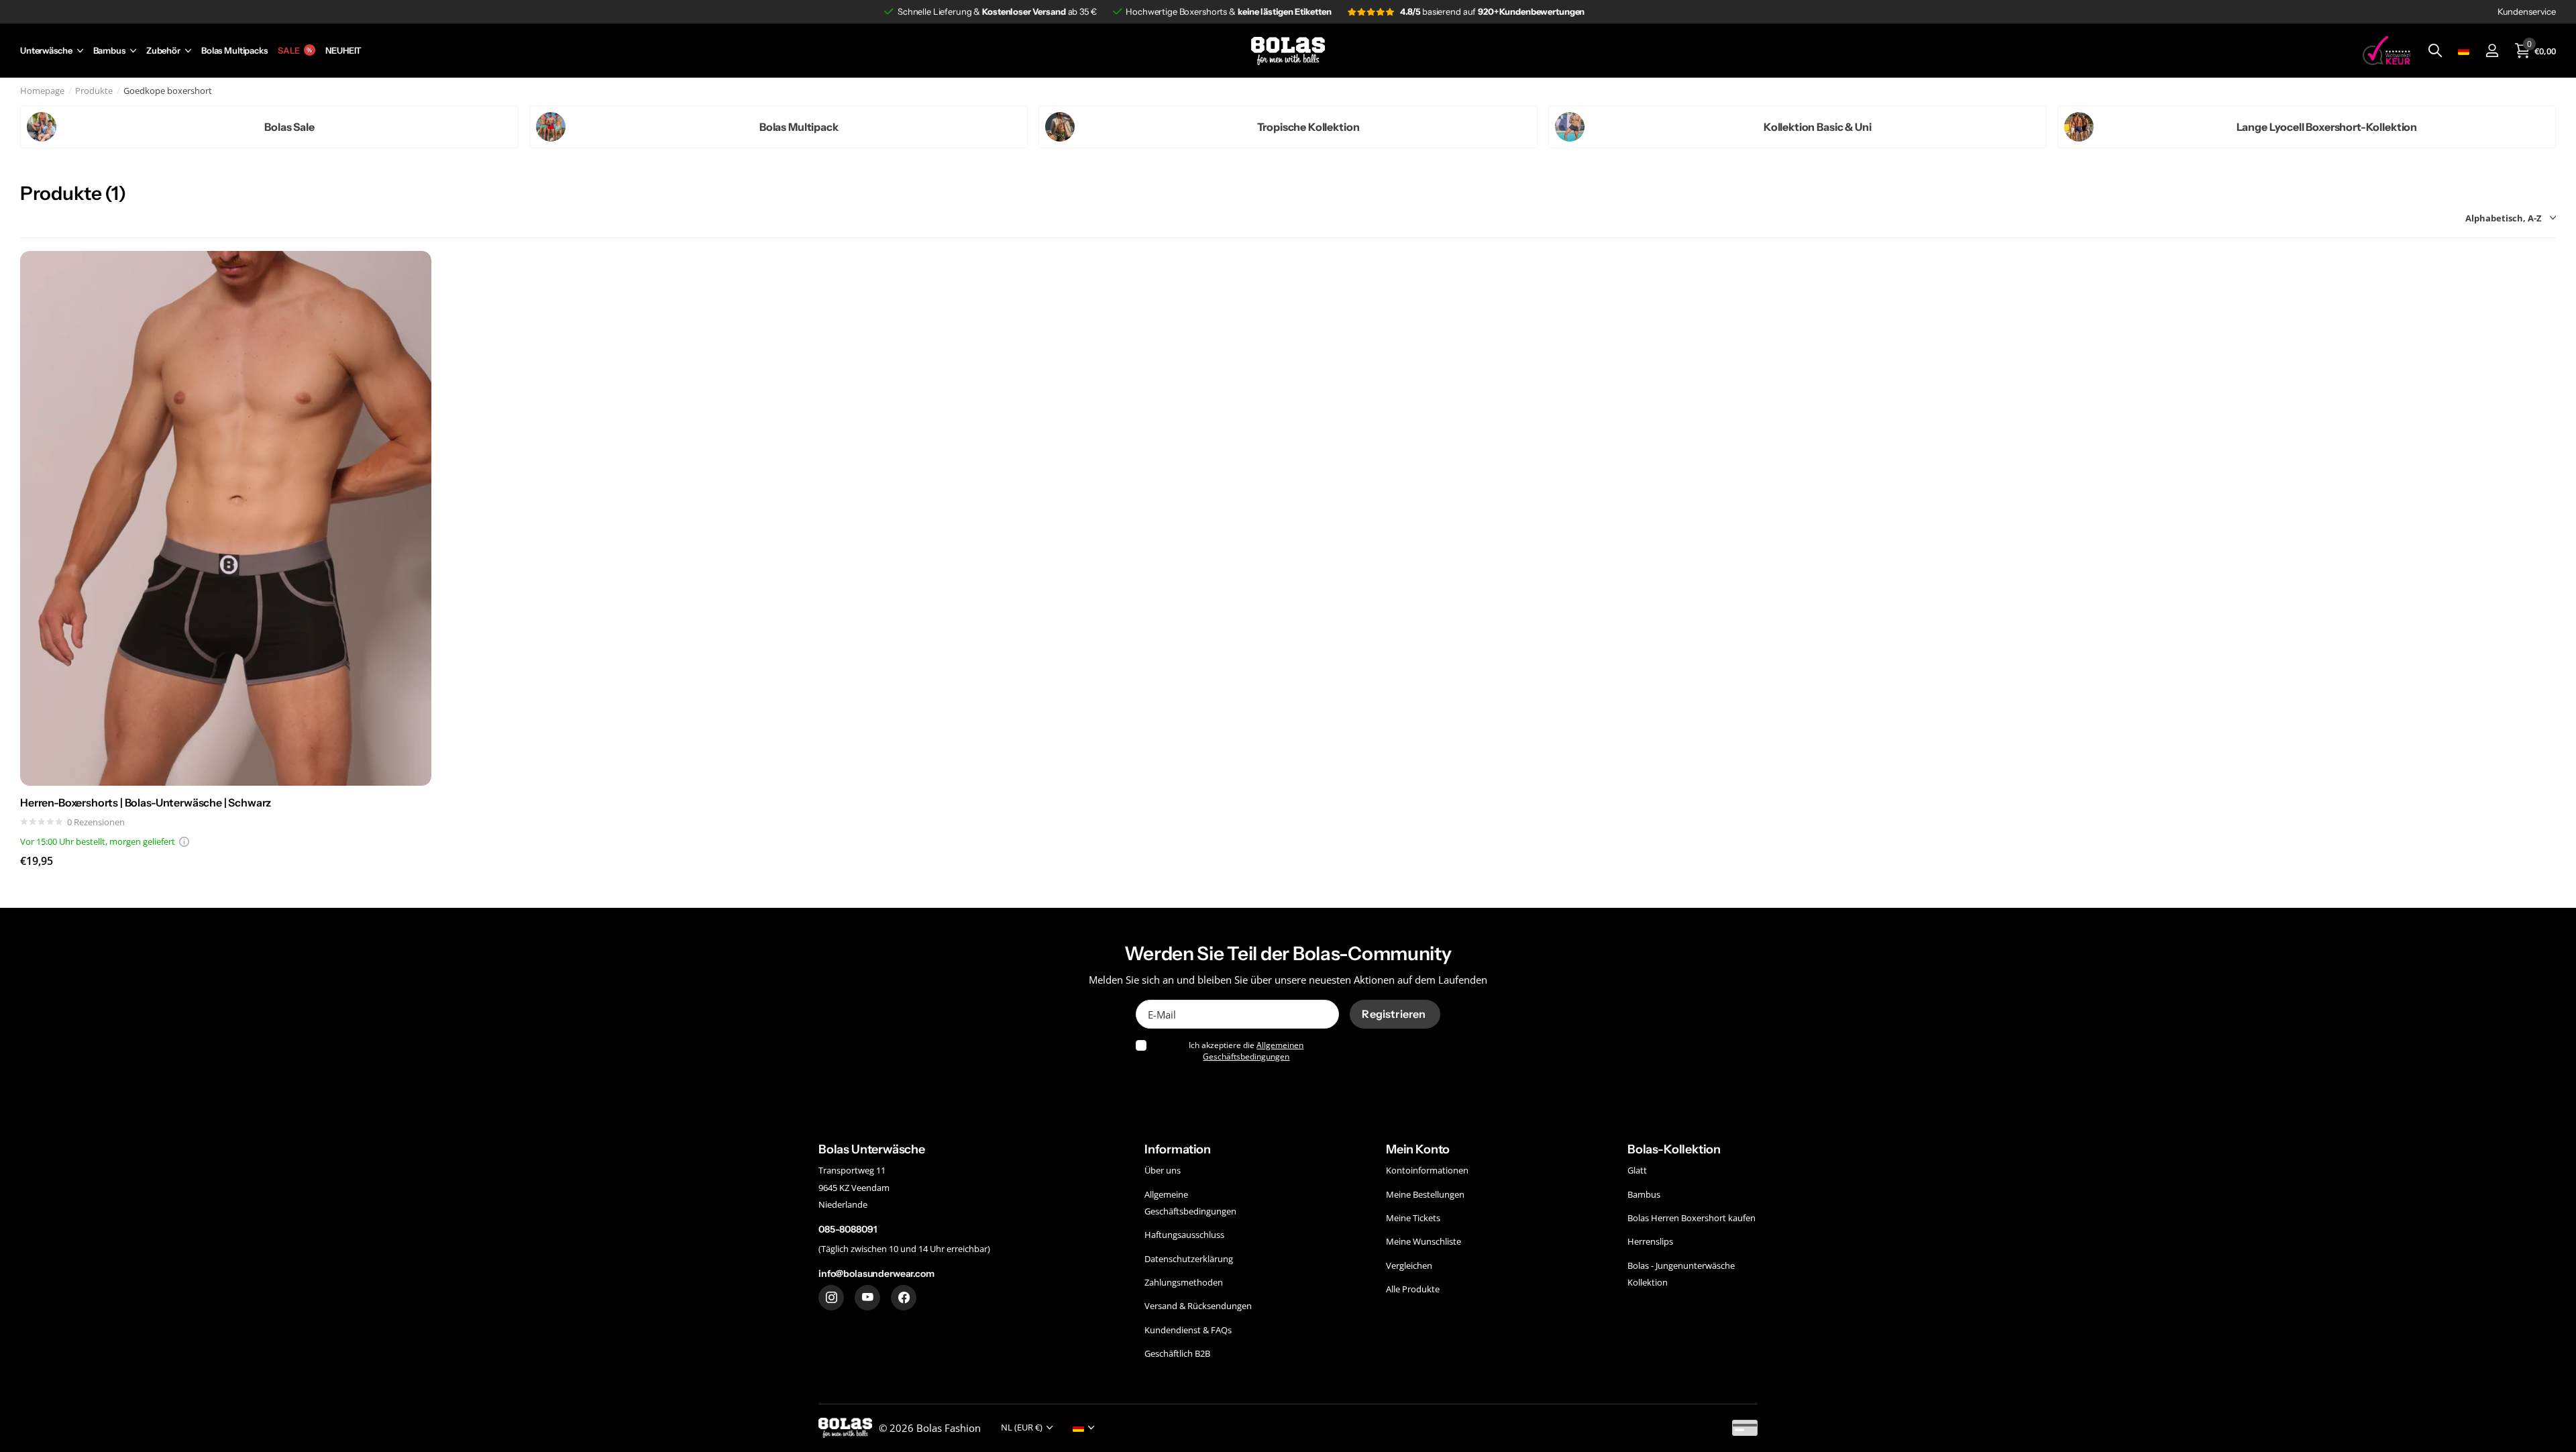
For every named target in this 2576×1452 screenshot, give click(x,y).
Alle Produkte (1413, 1289)
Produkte (94, 91)
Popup (184, 841)
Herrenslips (1650, 1241)
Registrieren (1395, 1014)
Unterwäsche (46, 51)
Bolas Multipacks (234, 51)
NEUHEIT (343, 51)
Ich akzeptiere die (1246, 1051)
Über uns (1163, 1170)
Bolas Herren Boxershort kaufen (1692, 1218)
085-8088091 (847, 1229)
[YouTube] (867, 1298)
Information (1178, 1149)
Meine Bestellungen (1425, 1194)
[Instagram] (831, 1298)
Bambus (109, 51)
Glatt (1637, 1170)
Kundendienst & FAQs (1188, 1330)
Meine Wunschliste (1424, 1241)
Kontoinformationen (1427, 1170)
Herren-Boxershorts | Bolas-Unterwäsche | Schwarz (146, 802)
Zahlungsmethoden (1184, 1282)
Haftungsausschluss (1184, 1235)
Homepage (42, 91)
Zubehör (163, 51)
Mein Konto (1418, 1149)
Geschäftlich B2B (1177, 1353)
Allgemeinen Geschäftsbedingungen (1253, 1051)
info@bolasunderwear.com (876, 1274)
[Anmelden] (2492, 51)
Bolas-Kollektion (1674, 1149)
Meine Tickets (1413, 1218)
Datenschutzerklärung (1189, 1259)
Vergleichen (1409, 1265)
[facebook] (904, 1298)
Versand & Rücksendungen (1198, 1306)
